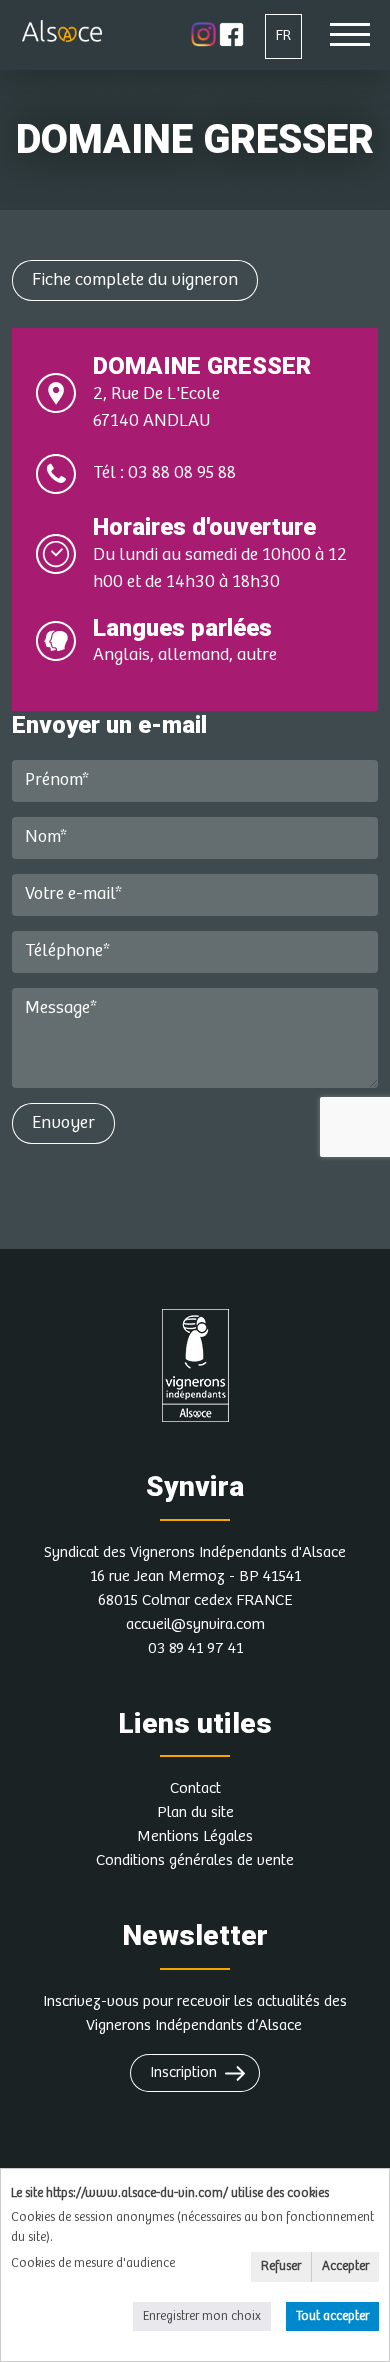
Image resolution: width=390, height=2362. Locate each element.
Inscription (183, 2072)
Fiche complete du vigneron (135, 280)
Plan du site (195, 1812)
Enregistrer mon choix (202, 2316)
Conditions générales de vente (195, 1860)
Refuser (281, 2266)
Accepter (345, 2266)
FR (283, 35)
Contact (195, 1788)
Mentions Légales (195, 1836)
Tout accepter (332, 2316)
